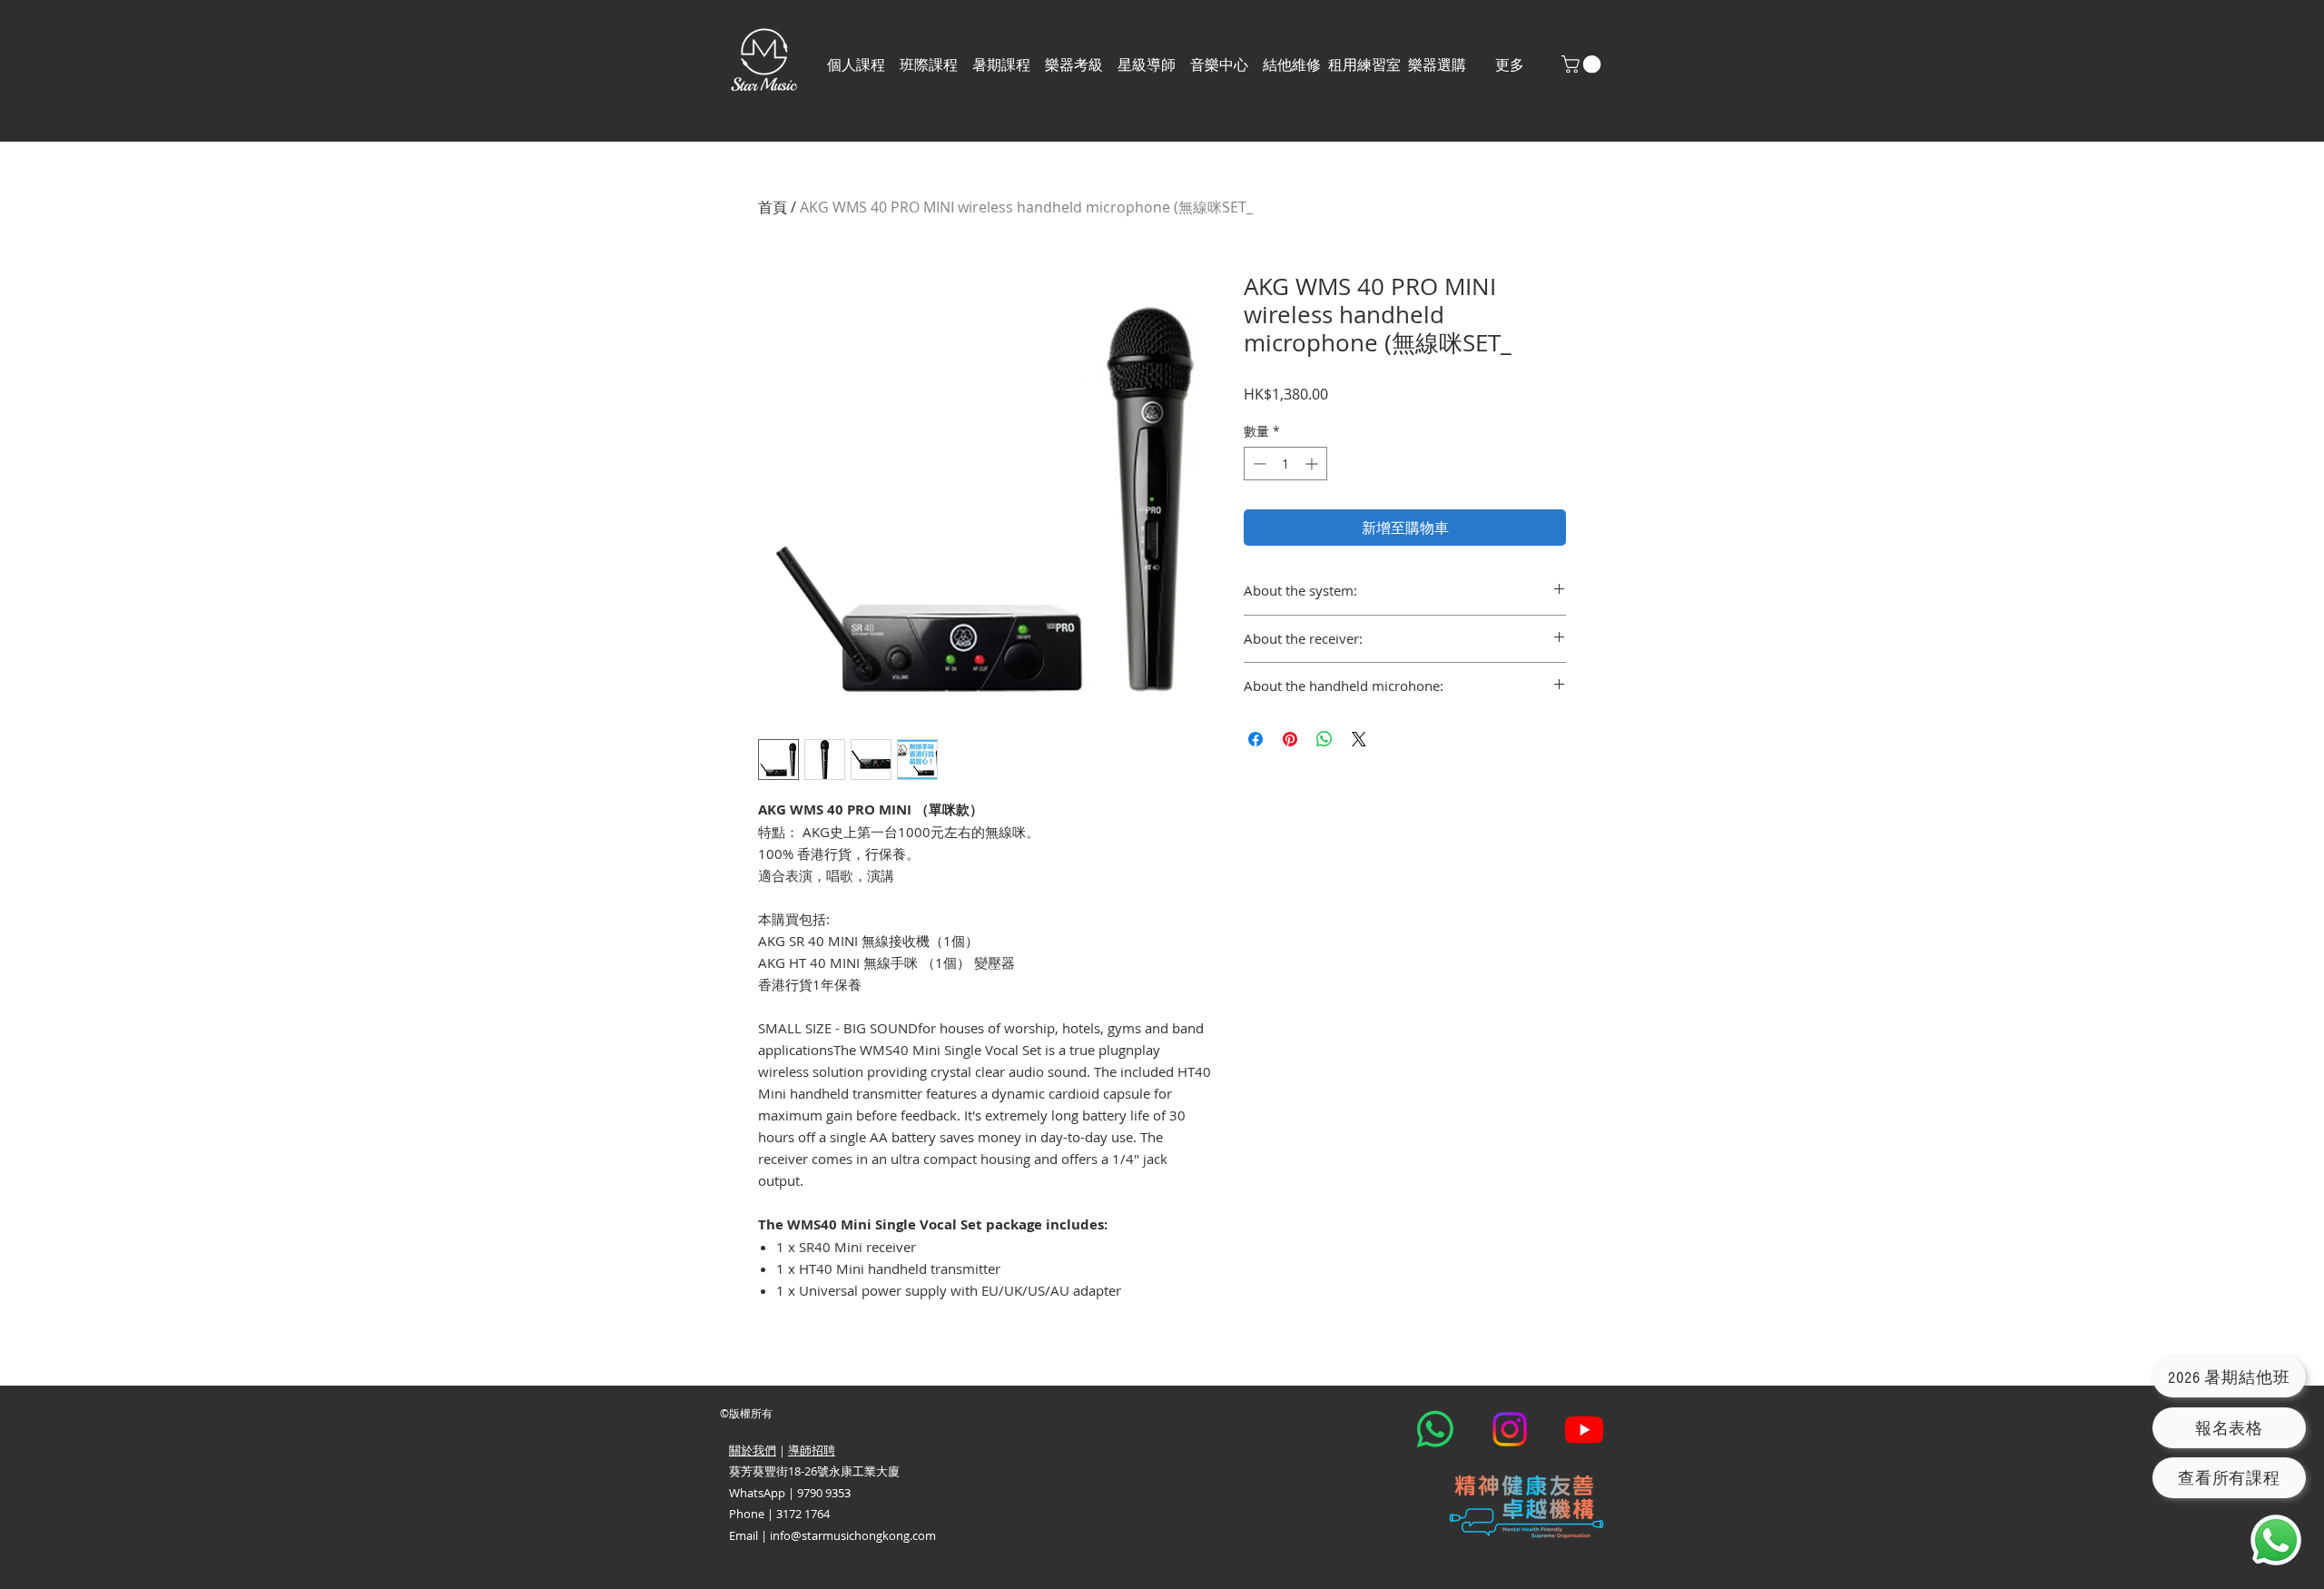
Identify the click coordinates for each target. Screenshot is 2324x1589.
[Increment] (1313, 464)
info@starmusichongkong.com (853, 1535)
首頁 (773, 207)
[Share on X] (1359, 739)
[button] (929, 65)
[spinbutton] (1285, 464)
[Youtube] (1584, 1429)
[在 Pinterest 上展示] (1290, 739)
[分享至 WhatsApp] (1324, 739)
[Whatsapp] (1435, 1429)
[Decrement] (1258, 464)
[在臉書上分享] (1256, 739)
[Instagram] (1510, 1429)
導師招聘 (812, 1450)
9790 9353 (824, 1493)
